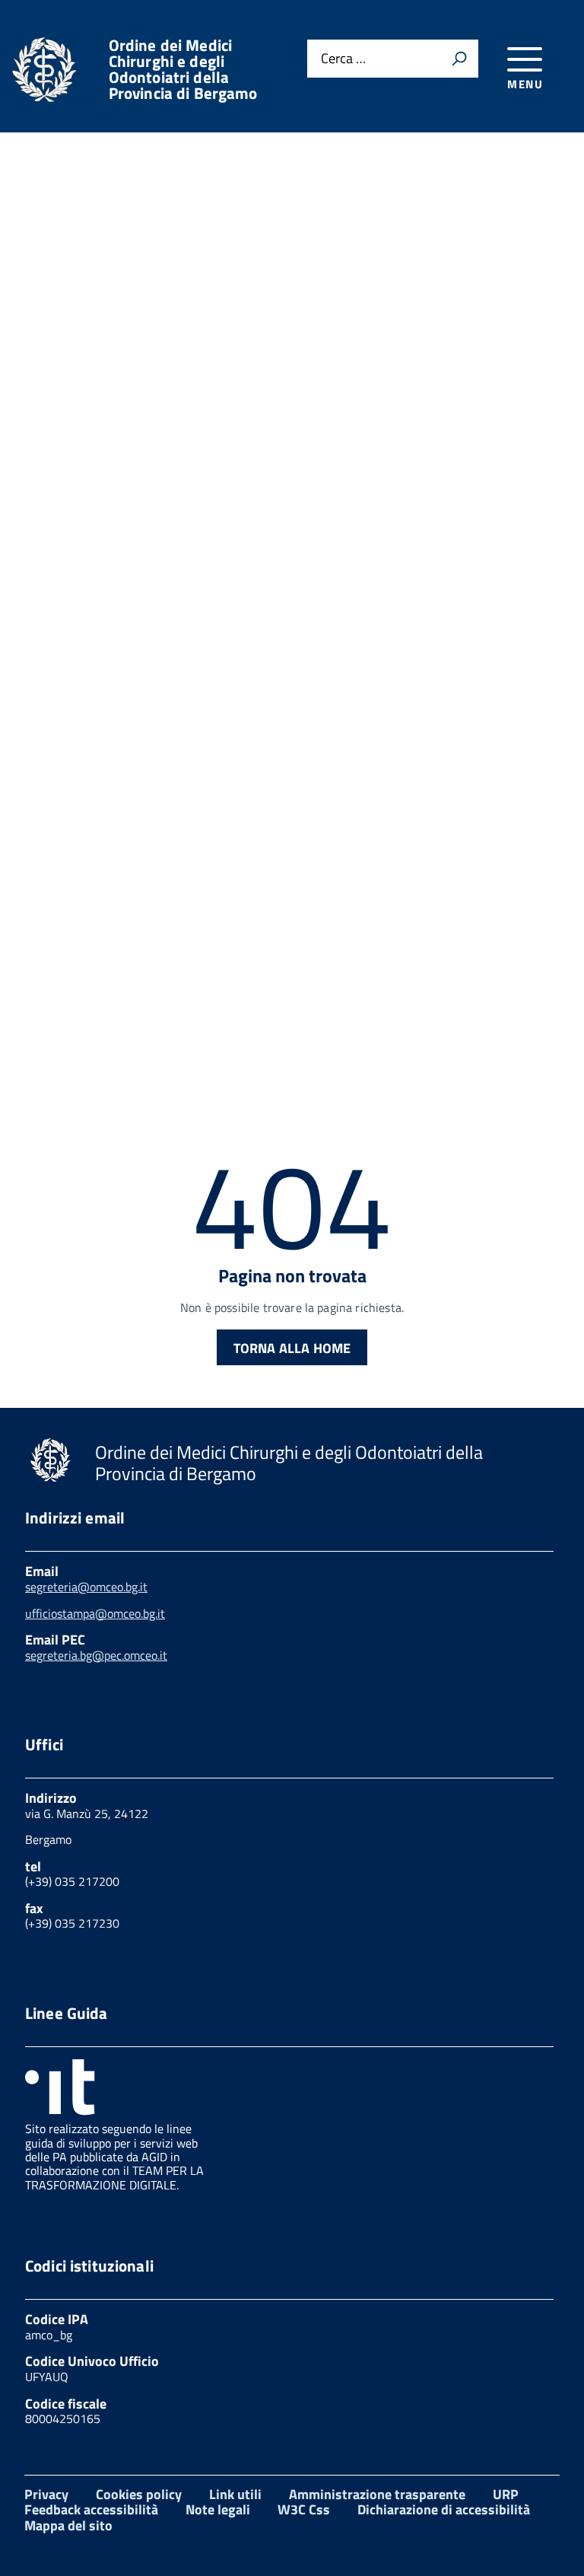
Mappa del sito (68, 2525)
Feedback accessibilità (91, 2509)
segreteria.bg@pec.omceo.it (96, 1655)
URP (506, 2494)
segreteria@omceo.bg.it (86, 1587)
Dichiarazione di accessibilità (444, 2509)
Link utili (235, 2494)
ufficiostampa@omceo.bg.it (95, 1613)
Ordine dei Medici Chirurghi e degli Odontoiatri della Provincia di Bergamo (183, 69)
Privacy (46, 2494)
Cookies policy (139, 2494)
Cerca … (343, 59)
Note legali (218, 2509)
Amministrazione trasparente (377, 2494)
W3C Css (304, 2509)
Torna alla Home (292, 1348)
